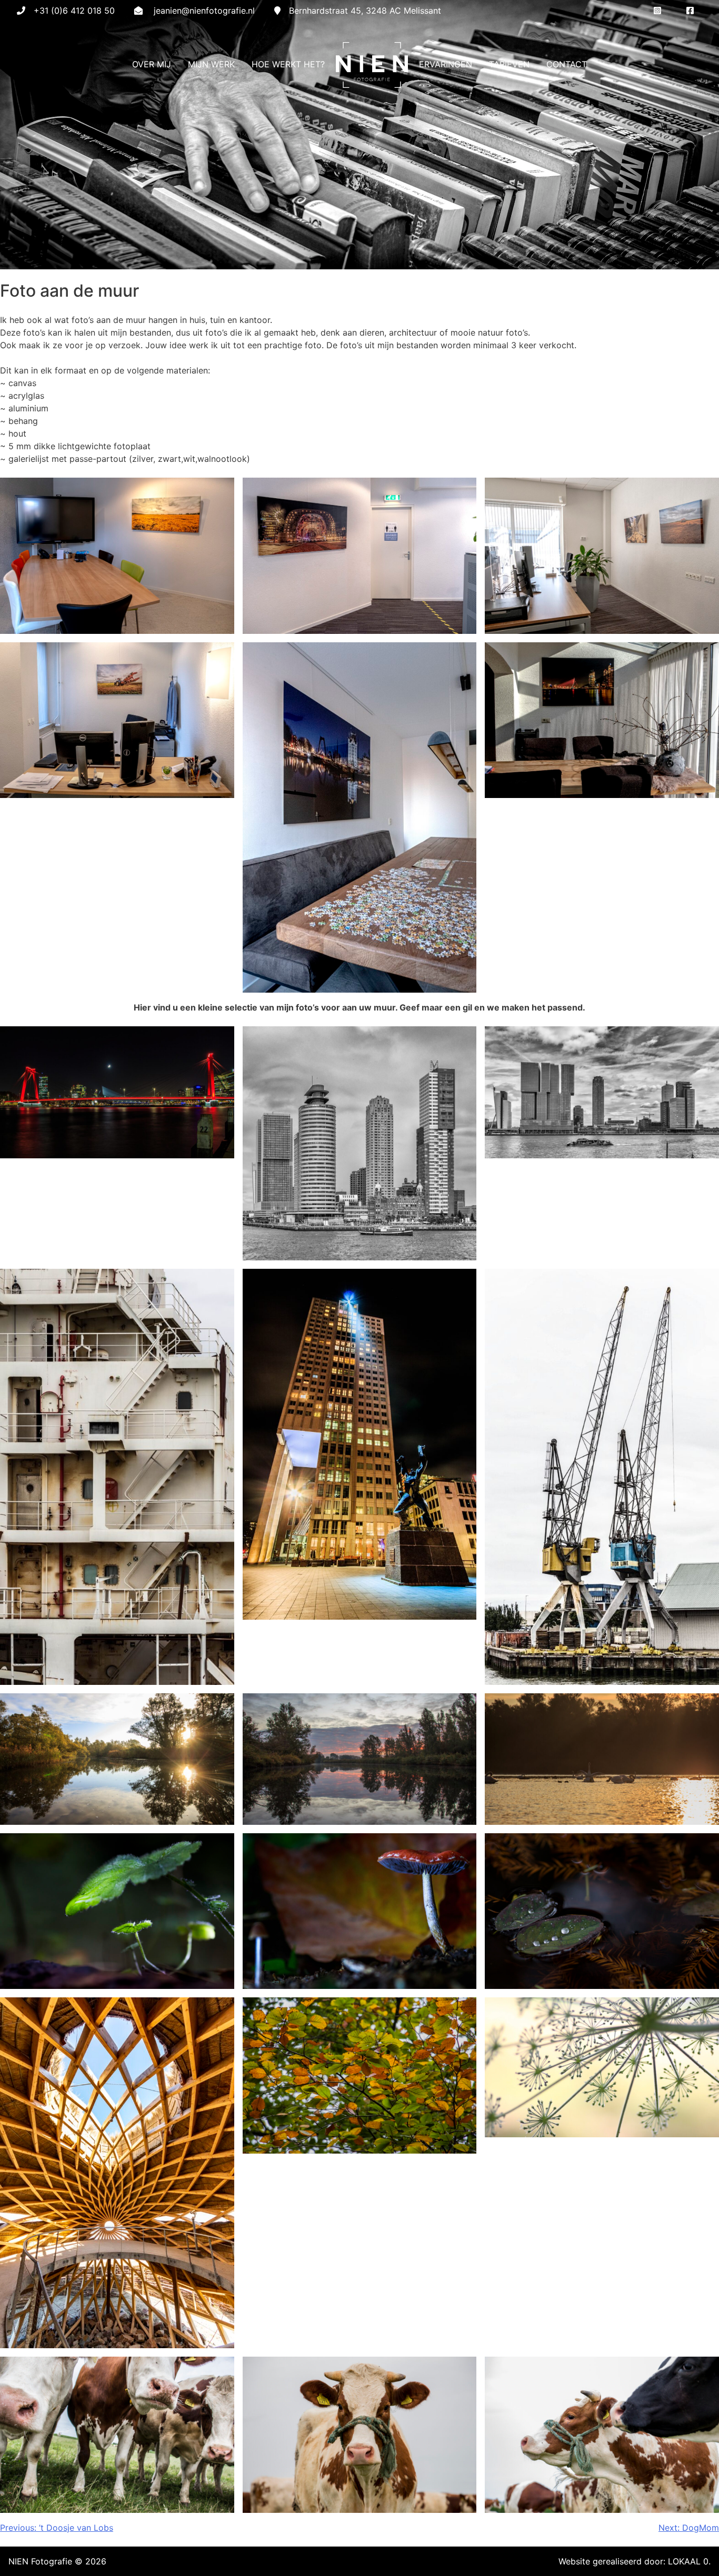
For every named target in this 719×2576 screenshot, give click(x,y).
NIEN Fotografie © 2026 (57, 2561)
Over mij (152, 64)
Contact (567, 64)
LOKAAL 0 (688, 2561)
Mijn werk (211, 64)
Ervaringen (446, 64)
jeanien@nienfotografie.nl (204, 11)
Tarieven (509, 64)
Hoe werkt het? (288, 64)
